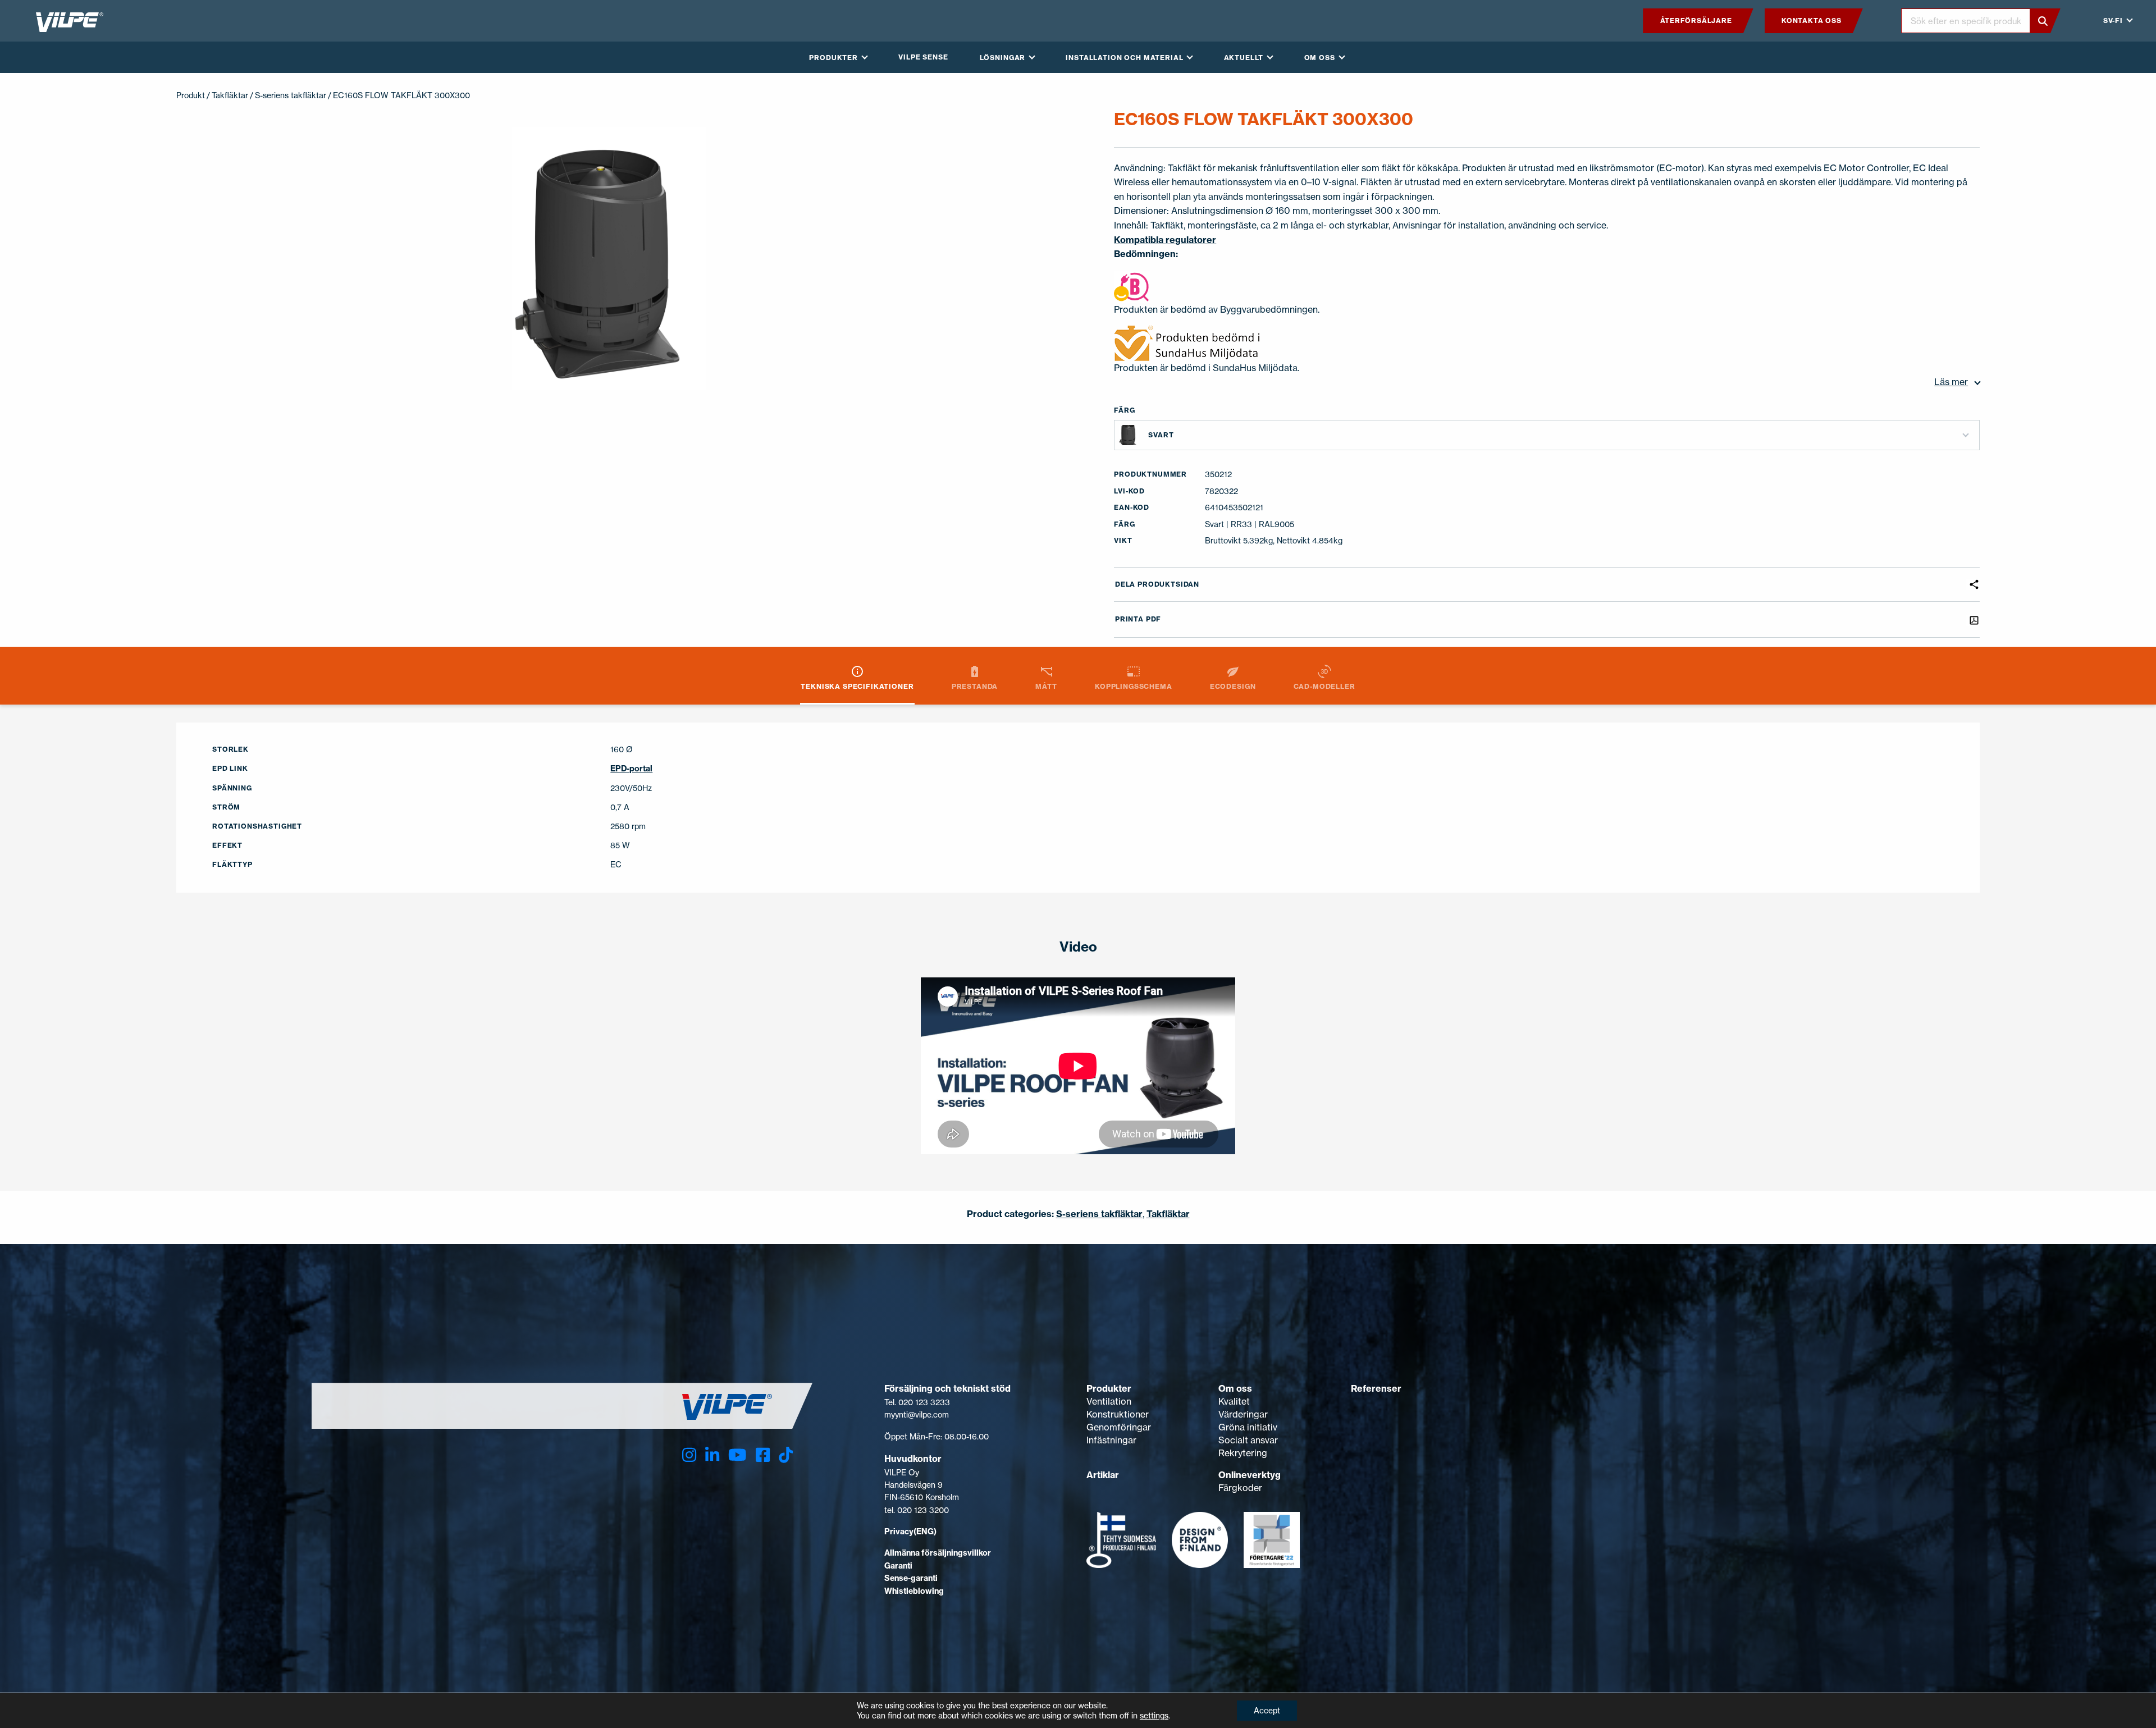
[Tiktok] (786, 1455)
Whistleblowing (914, 1591)
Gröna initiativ (1248, 1427)
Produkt (191, 95)
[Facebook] (763, 1455)
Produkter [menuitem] (833, 58)
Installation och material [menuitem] (1124, 58)
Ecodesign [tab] (1233, 686)
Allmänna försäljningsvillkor (938, 1553)
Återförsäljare (1696, 20)
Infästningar (1111, 1440)
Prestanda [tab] (975, 686)
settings (1154, 1715)
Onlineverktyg (1250, 1475)
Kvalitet (1234, 1401)
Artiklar (1103, 1475)
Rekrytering (1243, 1453)
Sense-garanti (911, 1578)
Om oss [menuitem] (1320, 58)
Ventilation (1109, 1401)
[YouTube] (737, 1455)
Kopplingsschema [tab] (1134, 686)
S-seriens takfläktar (291, 95)
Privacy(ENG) (910, 1532)
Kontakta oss (1811, 20)
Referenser (1376, 1388)
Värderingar (1243, 1414)
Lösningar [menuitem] (1003, 58)
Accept (1267, 1710)
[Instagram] (689, 1455)
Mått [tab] (1046, 686)
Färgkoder (1240, 1488)
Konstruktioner (1118, 1414)
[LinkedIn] (712, 1455)
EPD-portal (631, 769)
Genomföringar (1119, 1427)
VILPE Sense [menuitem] (923, 57)
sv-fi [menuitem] (2113, 20)
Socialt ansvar (1248, 1440)
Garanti (898, 1566)
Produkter (1109, 1388)
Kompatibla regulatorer (1165, 240)
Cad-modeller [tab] (1324, 686)
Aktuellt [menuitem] (1244, 58)
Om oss (1235, 1388)
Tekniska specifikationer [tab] (857, 686)
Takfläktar (230, 95)
